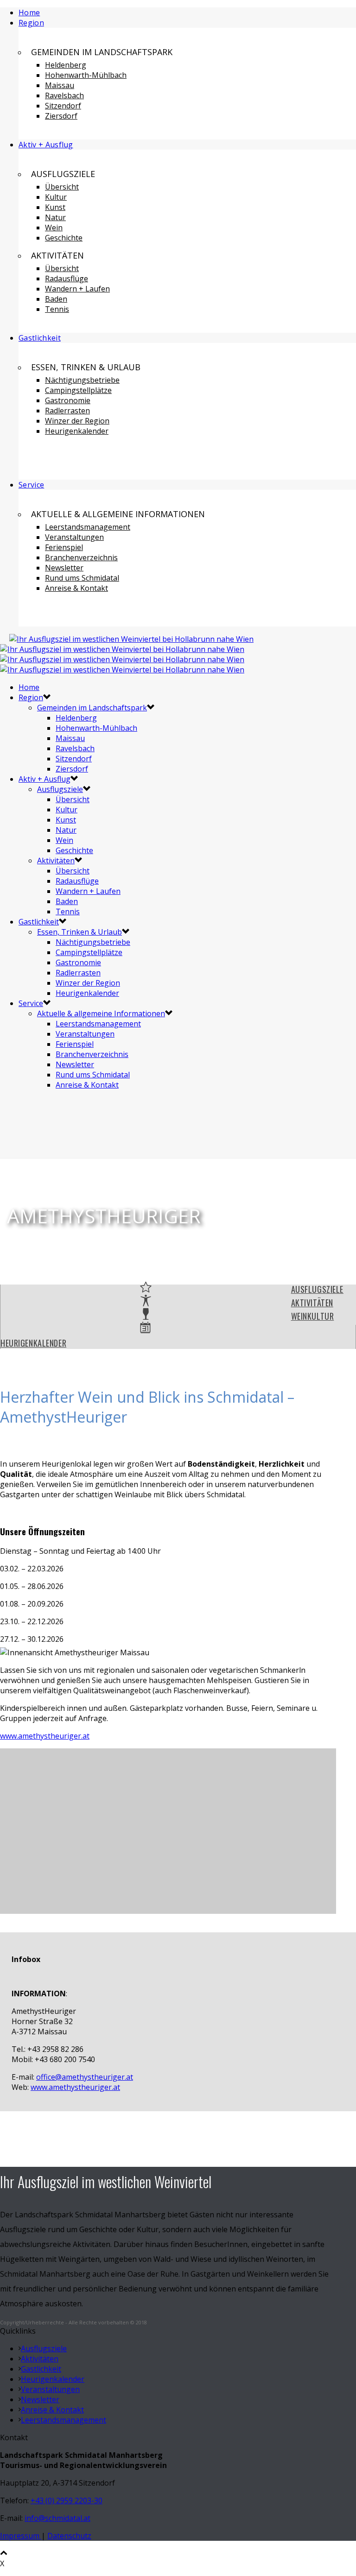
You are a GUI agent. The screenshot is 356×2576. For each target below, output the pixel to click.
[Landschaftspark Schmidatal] (127, 654)
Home (29, 13)
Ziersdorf (61, 116)
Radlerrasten (67, 411)
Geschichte (64, 238)
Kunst (55, 207)
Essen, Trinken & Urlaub (79, 932)
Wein (54, 228)
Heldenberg (66, 65)
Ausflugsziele (60, 789)
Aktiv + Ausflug (46, 145)
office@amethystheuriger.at (85, 2077)
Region (31, 23)
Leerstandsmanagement (88, 527)
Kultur (56, 197)
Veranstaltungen (74, 537)
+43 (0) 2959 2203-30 (67, 2500)
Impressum (21, 2536)
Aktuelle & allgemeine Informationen (101, 1013)
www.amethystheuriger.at (45, 1736)
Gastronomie (68, 400)
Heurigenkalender (77, 431)
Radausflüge (67, 278)
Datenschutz (69, 2536)
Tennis (57, 309)
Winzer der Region (77, 421)
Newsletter (64, 568)
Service (31, 485)
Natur (55, 217)
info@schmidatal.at (57, 2518)
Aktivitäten (56, 861)
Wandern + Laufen (77, 289)
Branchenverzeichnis (81, 557)
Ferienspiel (64, 547)
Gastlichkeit (40, 338)
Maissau (60, 85)
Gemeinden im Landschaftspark (92, 708)
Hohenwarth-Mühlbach (86, 75)
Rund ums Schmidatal (82, 578)
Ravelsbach (64, 95)
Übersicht (62, 187)
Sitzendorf (63, 106)
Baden (56, 299)
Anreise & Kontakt (76, 588)
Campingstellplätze (78, 390)
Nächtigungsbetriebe (82, 380)
